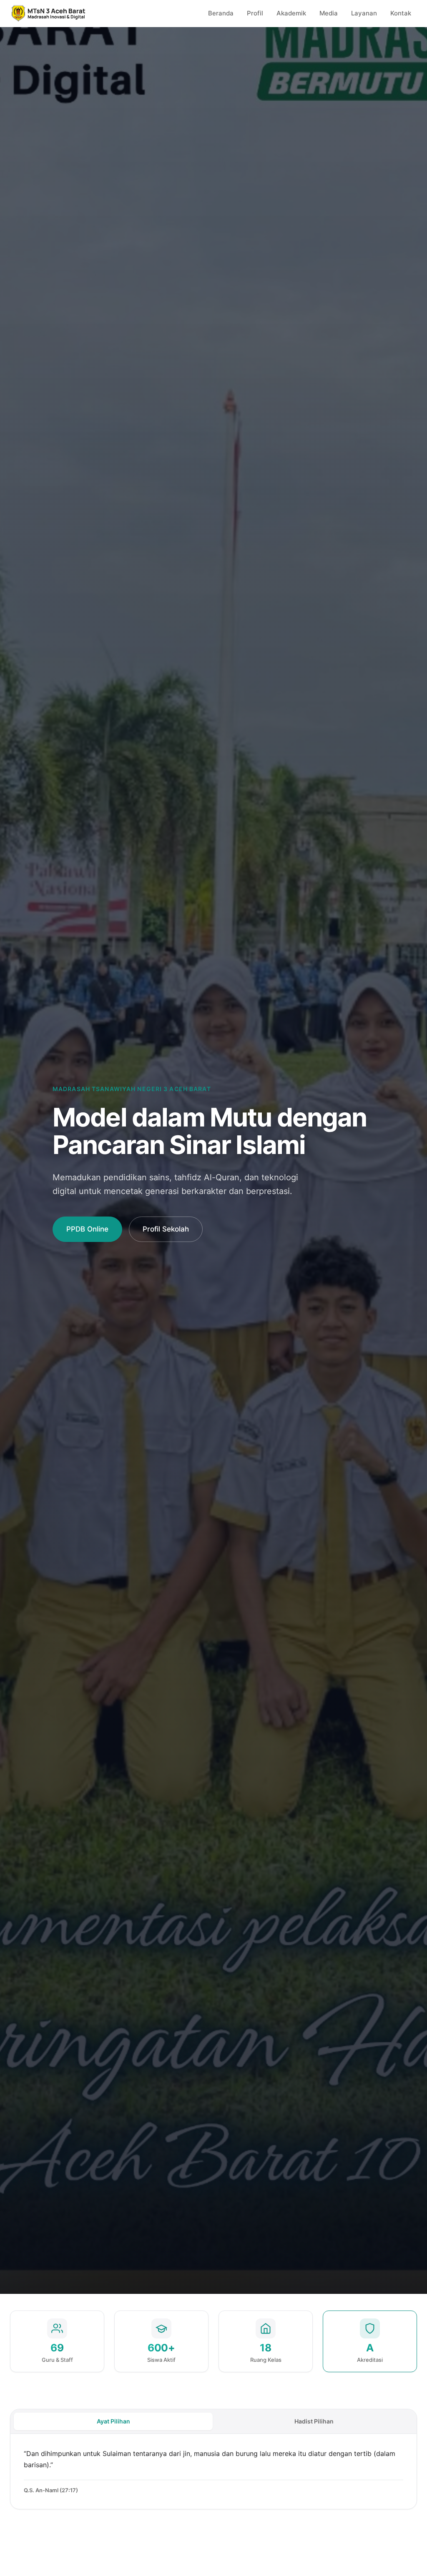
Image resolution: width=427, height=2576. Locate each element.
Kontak (401, 13)
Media (329, 13)
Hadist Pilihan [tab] (314, 2421)
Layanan (364, 13)
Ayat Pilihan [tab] (113, 2421)
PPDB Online (87, 1229)
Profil (255, 13)
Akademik (291, 13)
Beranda (221, 13)
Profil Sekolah (166, 1229)
